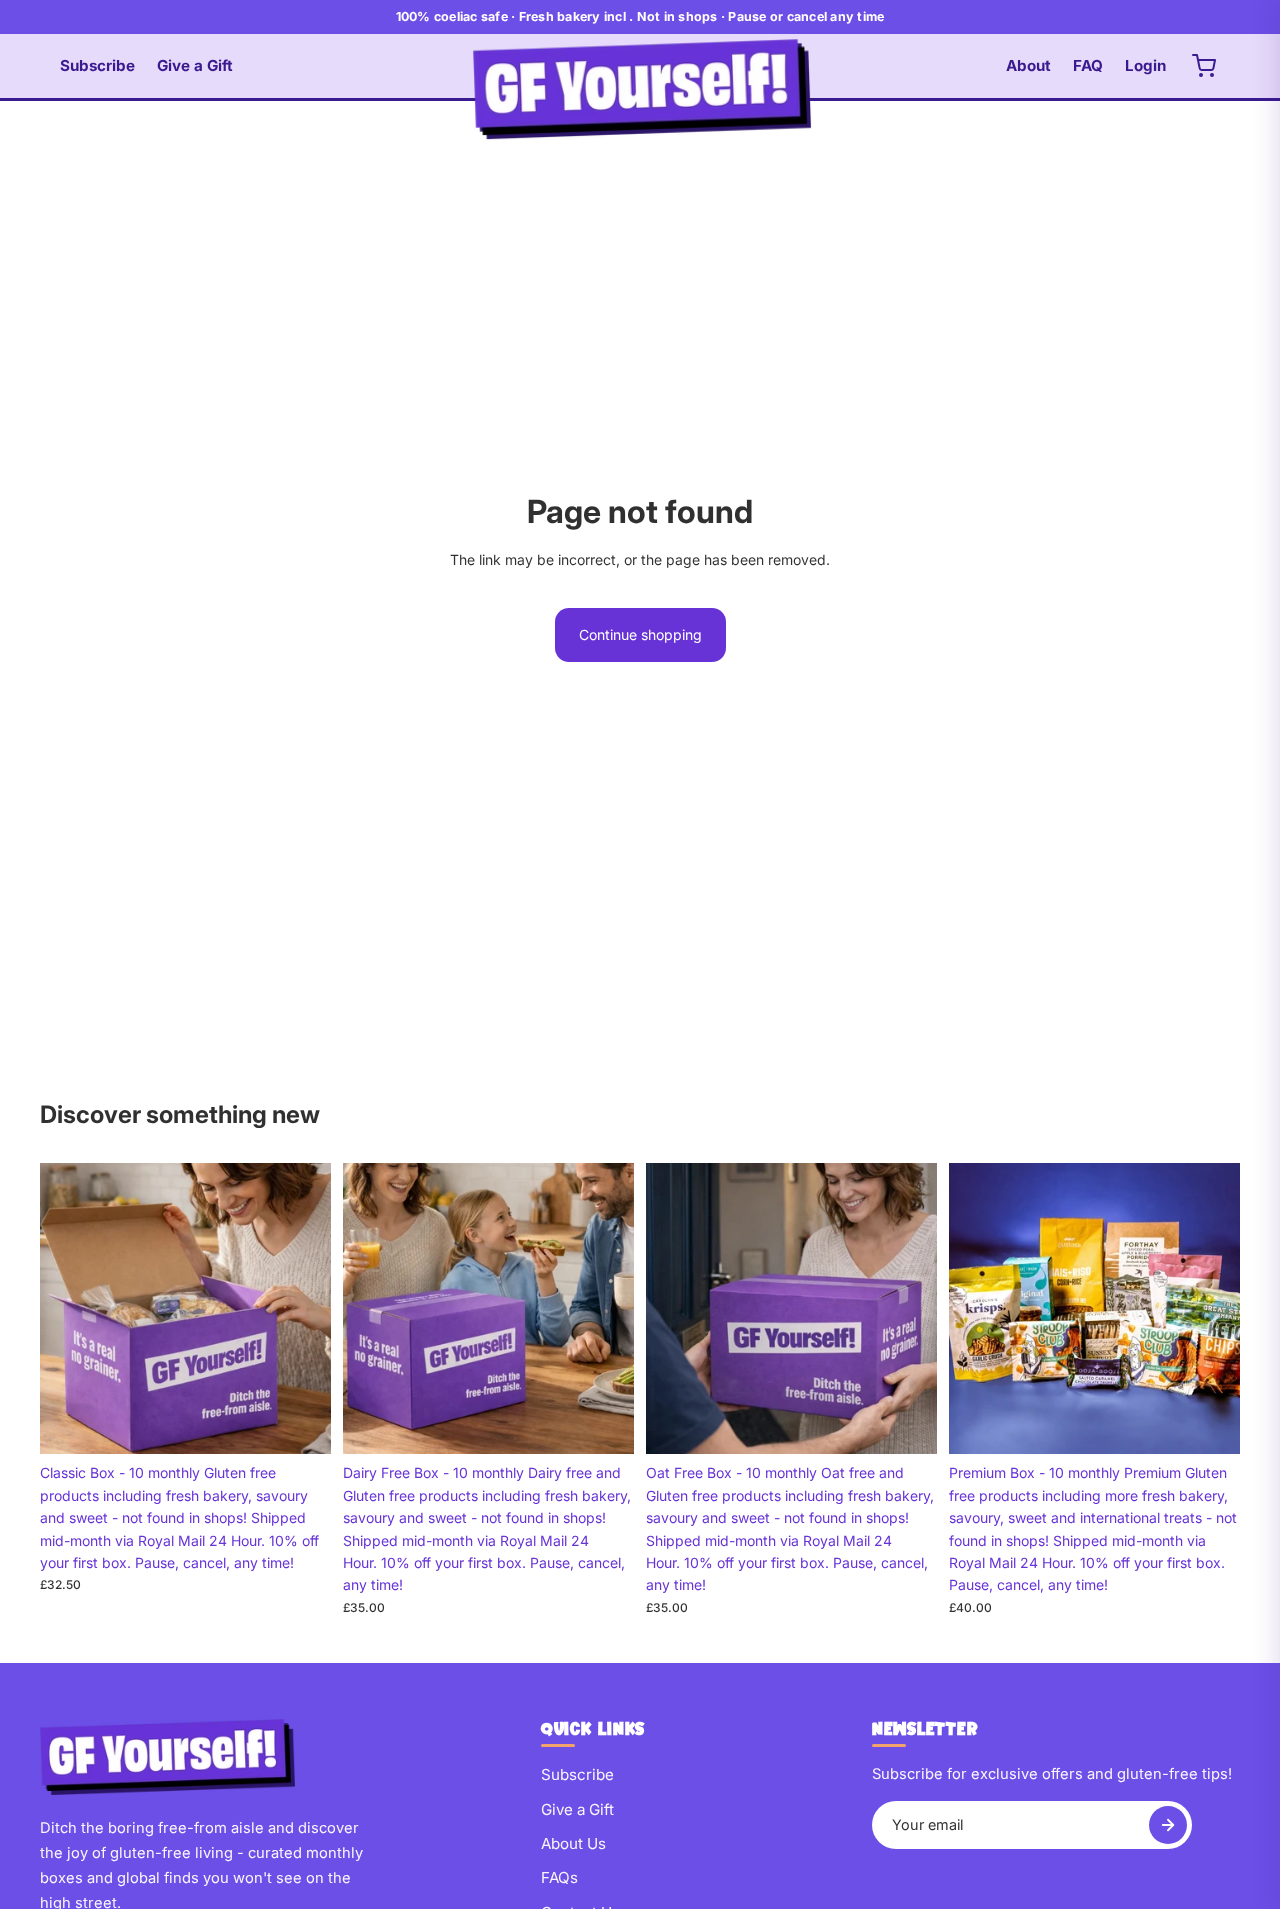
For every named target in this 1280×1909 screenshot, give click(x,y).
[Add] (300, 1424)
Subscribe (97, 65)
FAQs (559, 1877)
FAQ (1088, 65)
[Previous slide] (70, 1309)
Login (1145, 65)
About (1028, 65)
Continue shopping (640, 634)
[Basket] (1204, 66)
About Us (573, 1843)
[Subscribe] (1168, 1825)
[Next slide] (301, 1309)
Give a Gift (195, 65)
